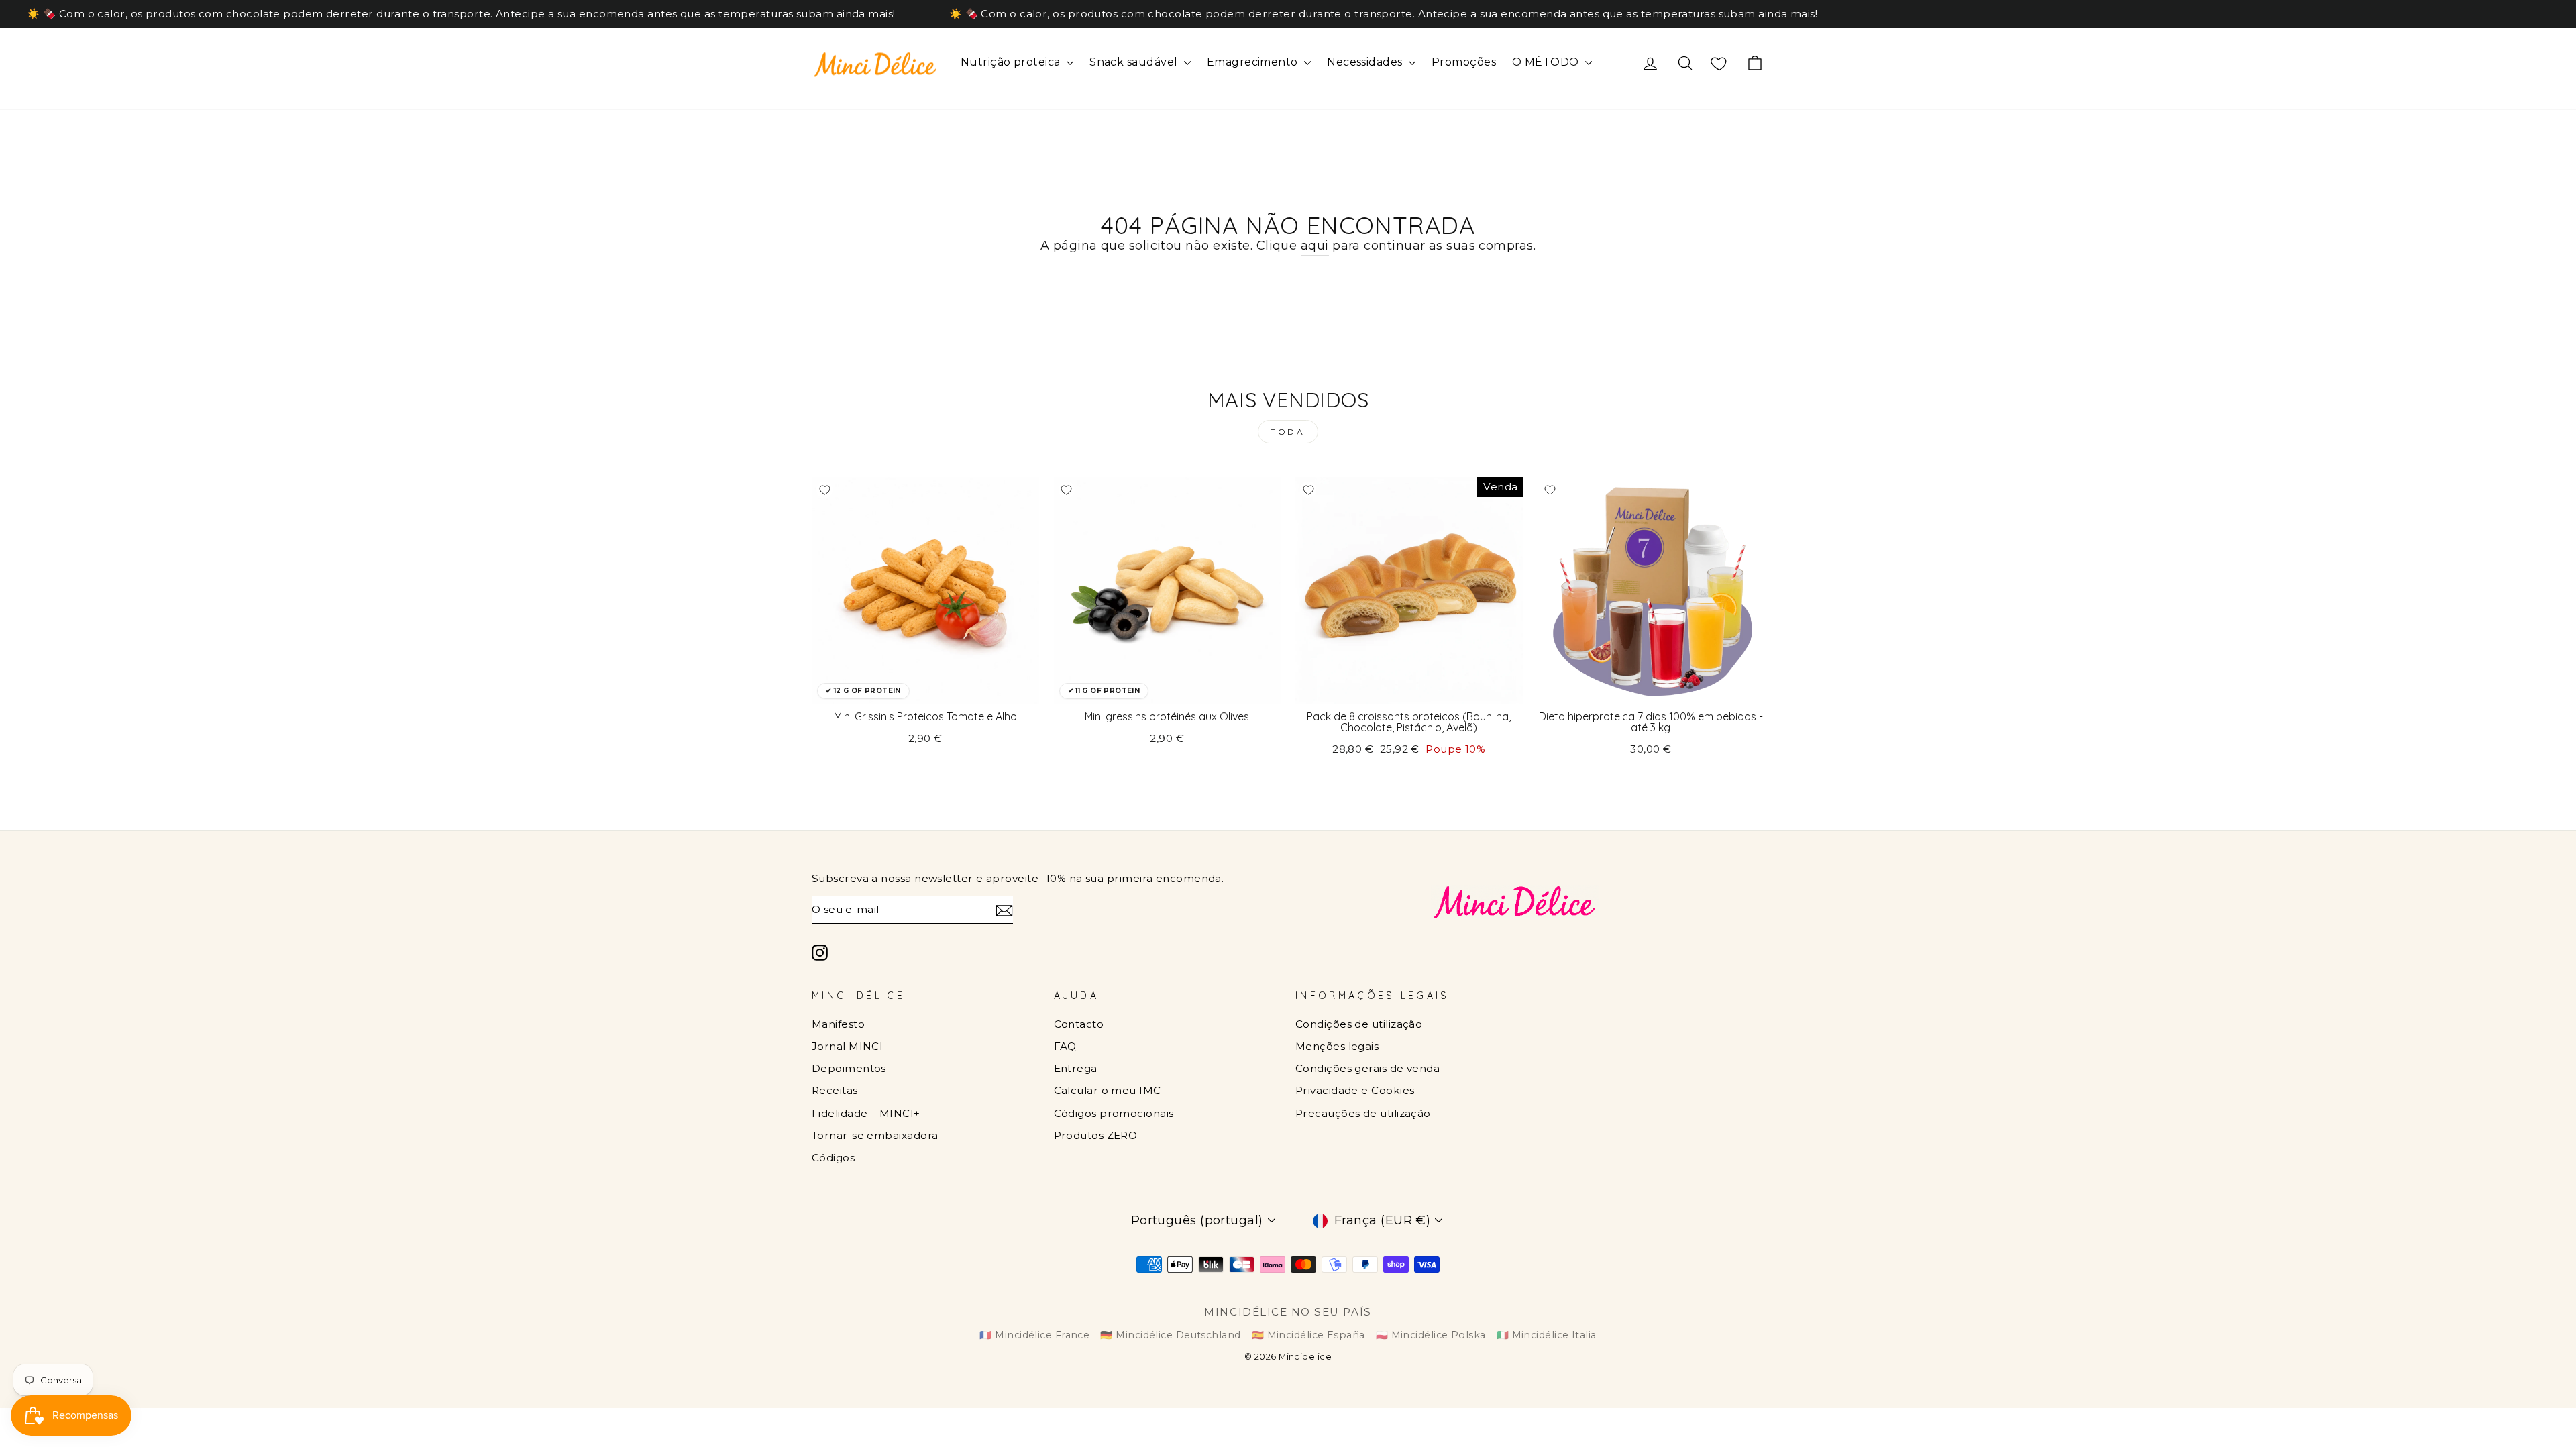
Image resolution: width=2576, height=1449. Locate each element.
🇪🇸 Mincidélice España (1308, 1335)
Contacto (1079, 1024)
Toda (1288, 432)
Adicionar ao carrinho (925, 688)
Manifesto (838, 1024)
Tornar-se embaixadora (875, 1135)
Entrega (1076, 1068)
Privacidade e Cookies (1355, 1090)
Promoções (1464, 62)
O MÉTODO (1547, 62)
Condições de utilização (1359, 1024)
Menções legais (1337, 1046)
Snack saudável (1135, 62)
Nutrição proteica (1012, 62)
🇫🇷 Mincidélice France (1034, 1335)
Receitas (835, 1090)
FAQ (1065, 1046)
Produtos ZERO (1096, 1135)
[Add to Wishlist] (824, 490)
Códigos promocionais (1114, 1113)
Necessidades (1366, 62)
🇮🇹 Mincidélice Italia (1547, 1335)
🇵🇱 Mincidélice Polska (1431, 1335)
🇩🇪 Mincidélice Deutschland (1170, 1335)
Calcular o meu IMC (1108, 1090)
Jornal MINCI (847, 1046)
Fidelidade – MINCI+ (866, 1113)
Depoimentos (849, 1068)
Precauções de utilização (1363, 1113)
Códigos (833, 1158)
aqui (1315, 246)
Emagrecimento (1254, 62)
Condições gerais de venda (1367, 1068)
